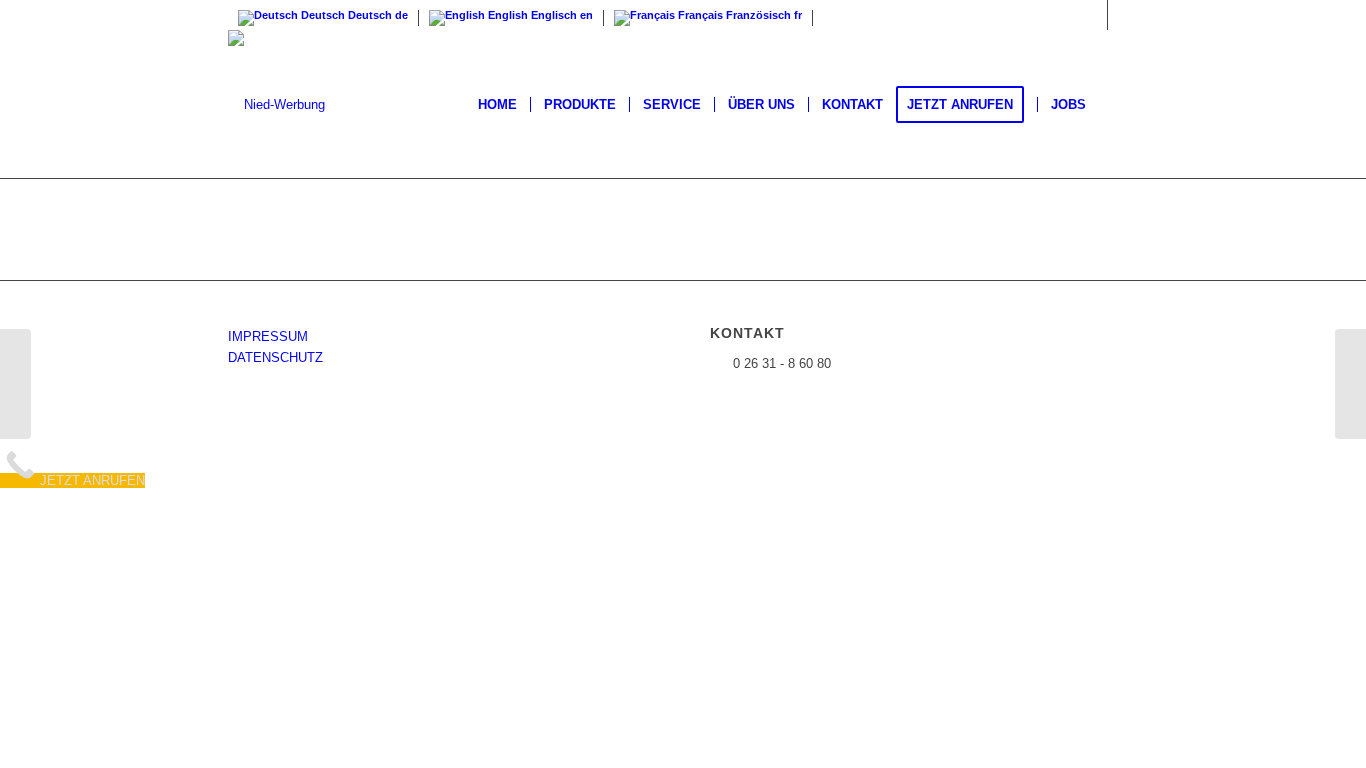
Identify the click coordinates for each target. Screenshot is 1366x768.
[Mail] (1123, 15)
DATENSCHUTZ (275, 357)
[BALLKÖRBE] (1350, 384)
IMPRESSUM (268, 336)
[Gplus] (1092, 15)
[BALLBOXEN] (15, 384)
